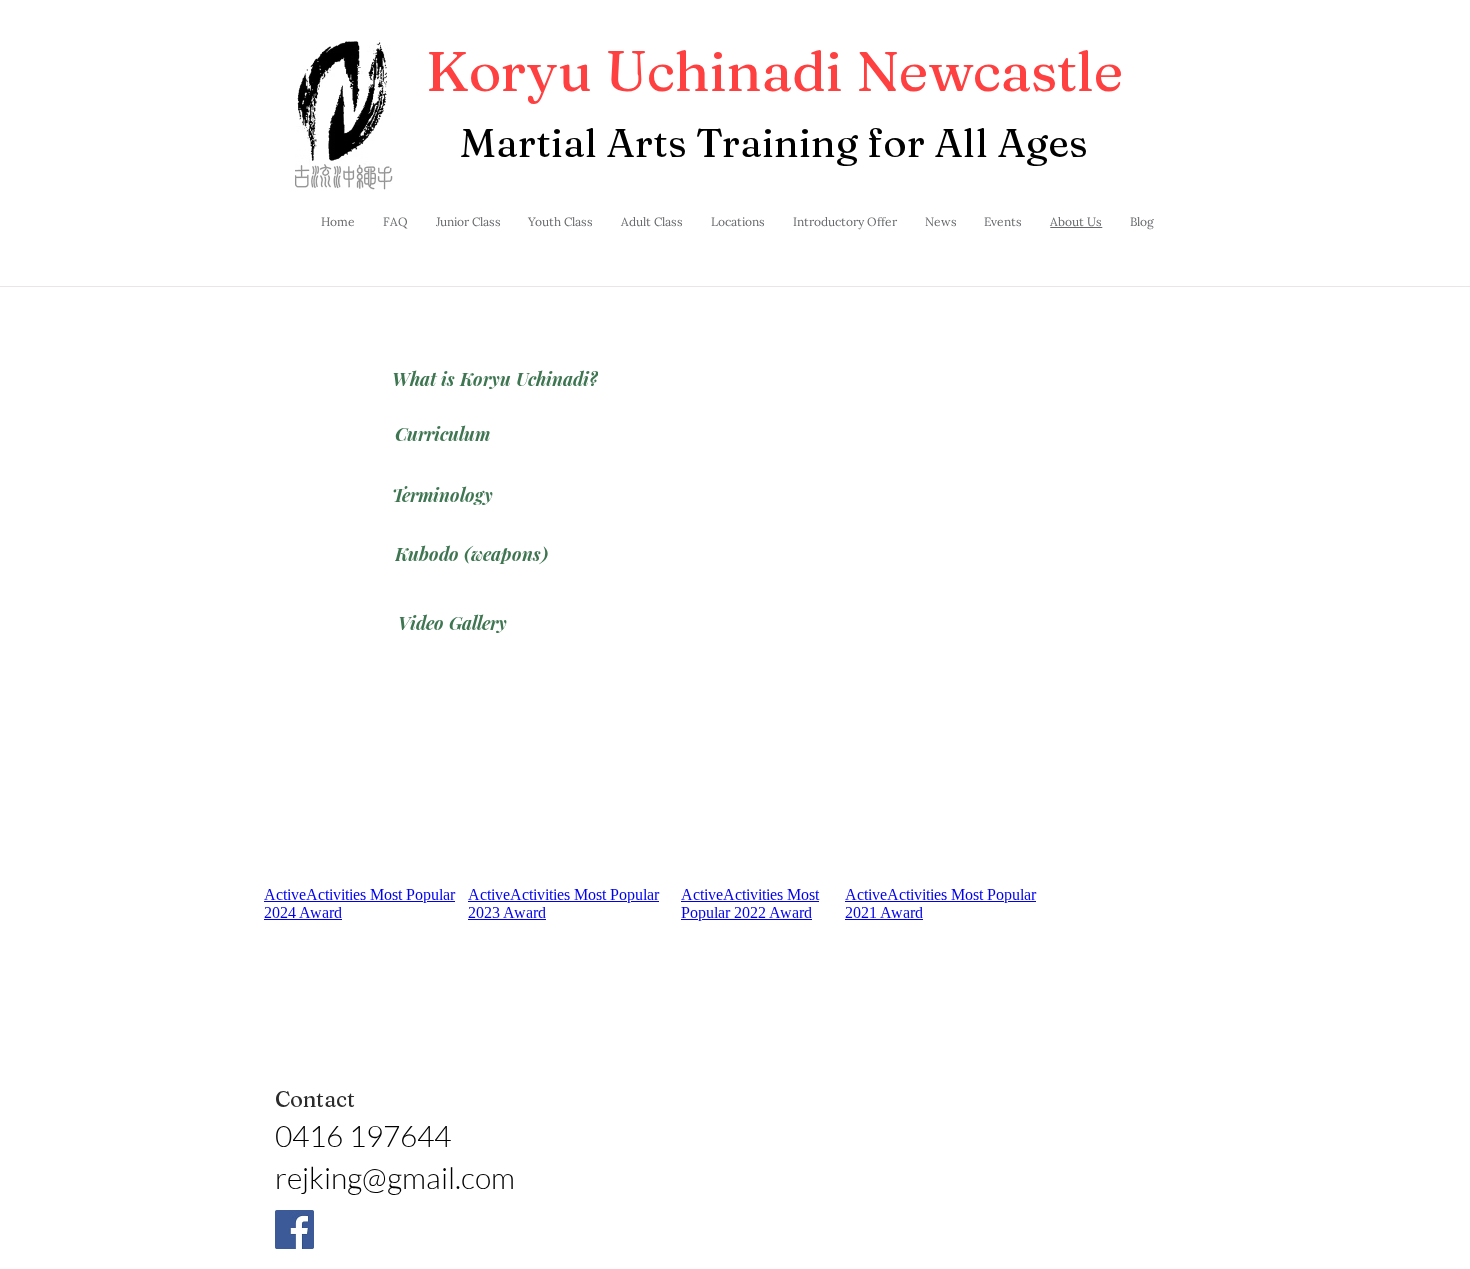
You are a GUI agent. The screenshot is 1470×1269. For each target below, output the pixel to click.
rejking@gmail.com (395, 1177)
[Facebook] (294, 1229)
